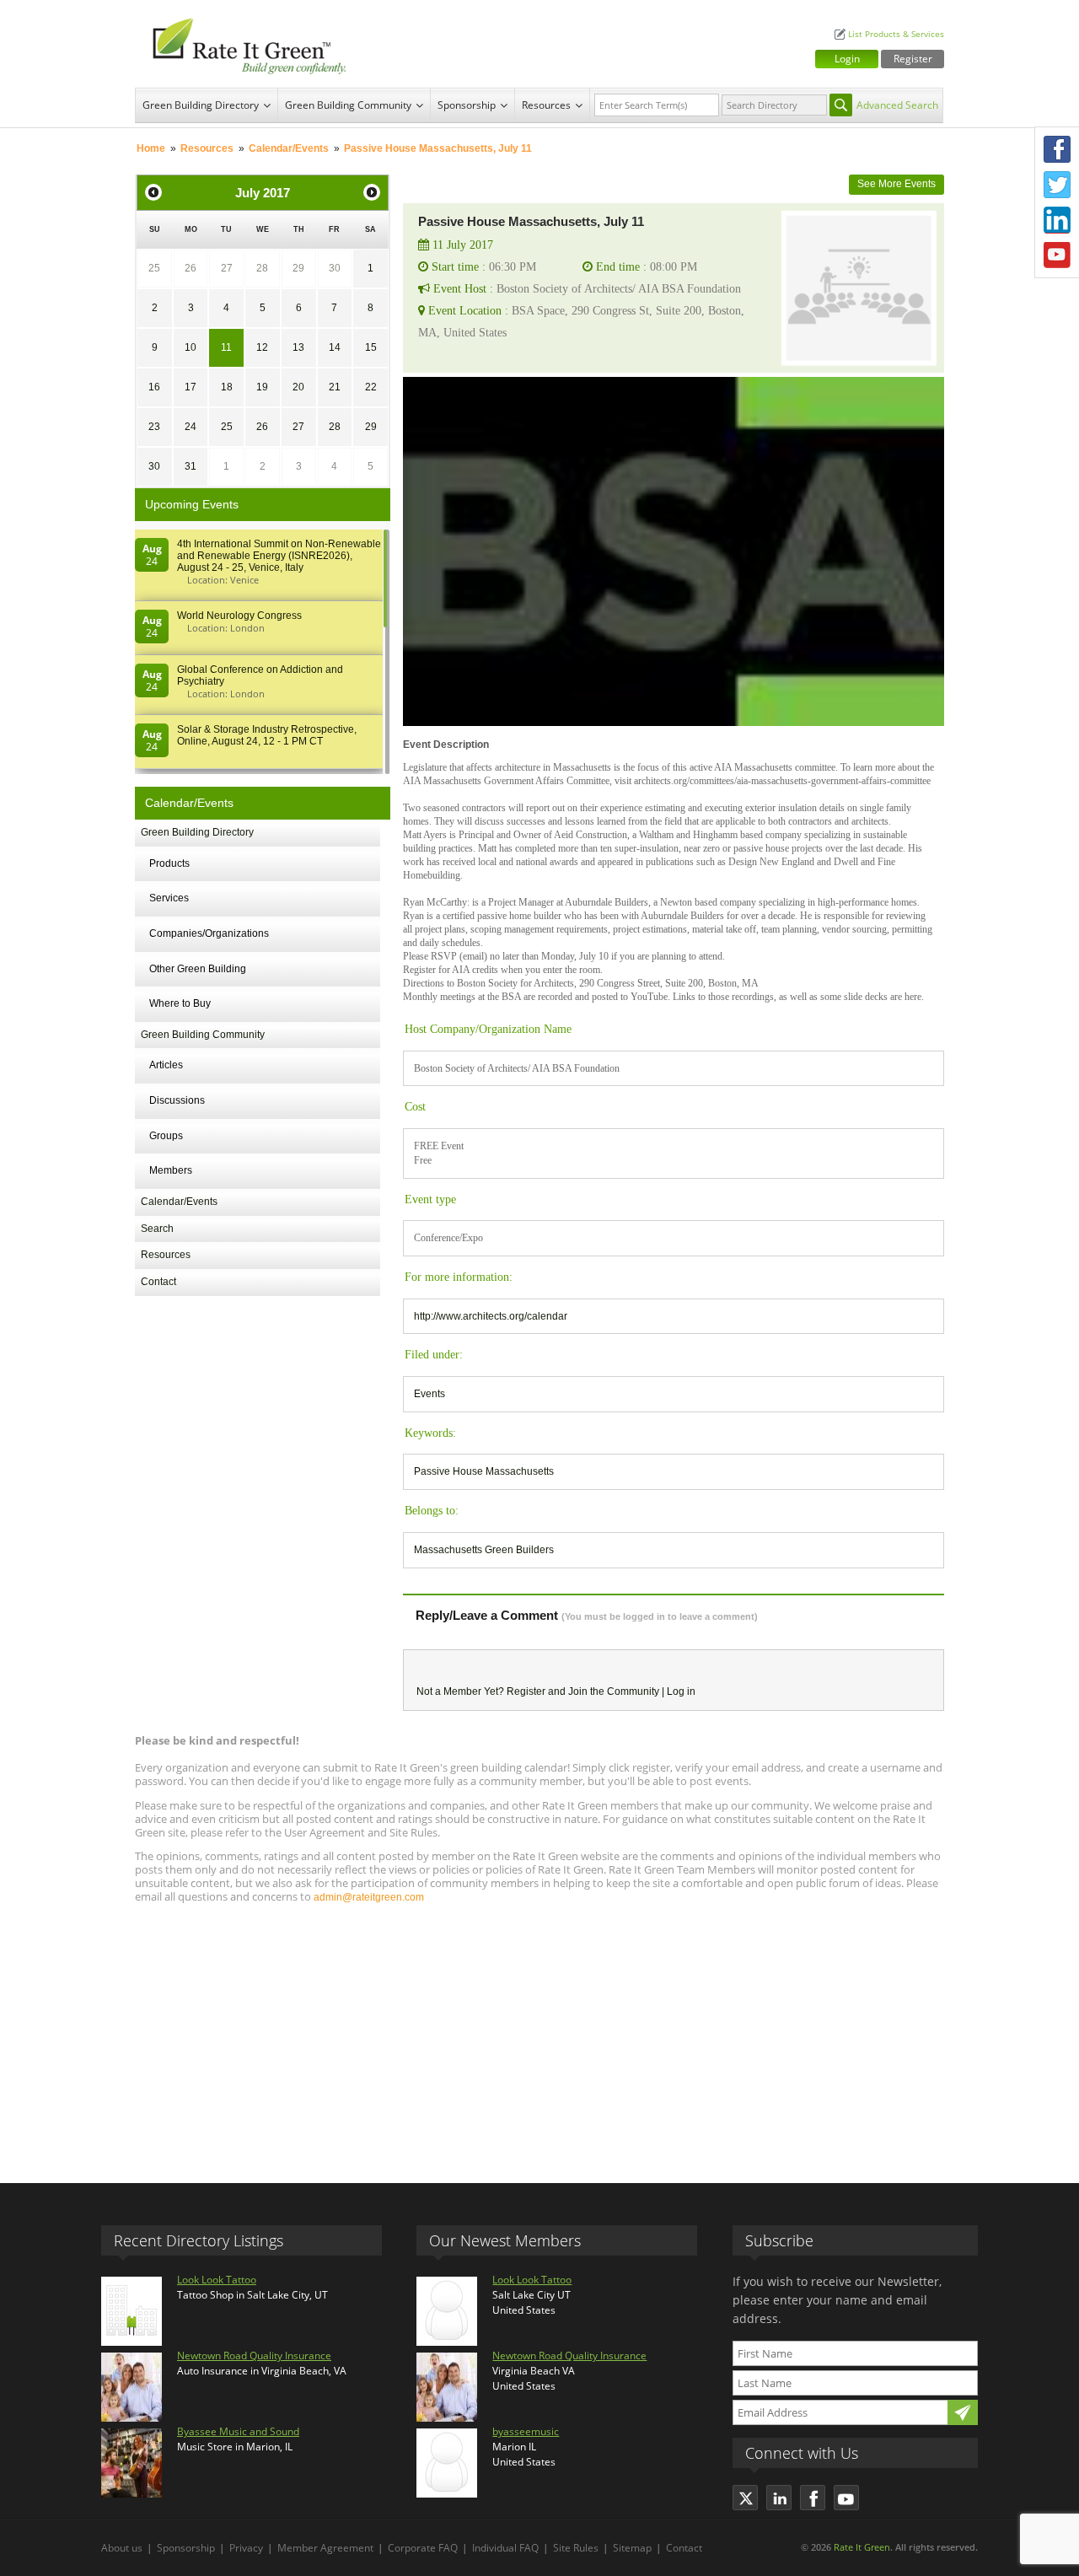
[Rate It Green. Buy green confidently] (244, 44)
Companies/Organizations (209, 933)
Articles (166, 1065)
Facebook (1057, 149)
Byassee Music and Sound (238, 2431)
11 (226, 347)
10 (191, 347)
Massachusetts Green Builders (484, 1550)
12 (262, 347)
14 (335, 347)
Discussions (177, 1100)
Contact (158, 1282)
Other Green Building (198, 969)
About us (122, 2548)
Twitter (1057, 185)
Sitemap (632, 2548)
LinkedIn (1057, 220)
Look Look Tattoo (217, 2280)
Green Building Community (348, 105)
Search (157, 1229)
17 (191, 387)
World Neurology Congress (239, 616)
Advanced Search (897, 105)
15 (371, 347)
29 (298, 268)
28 (262, 268)
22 (371, 387)
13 (298, 347)
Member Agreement (325, 2548)
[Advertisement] (539, 2036)
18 (227, 387)
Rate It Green (862, 2547)
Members (171, 1170)
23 (154, 427)
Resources (546, 105)
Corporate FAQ (423, 2548)
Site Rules (576, 2548)
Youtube (1057, 255)
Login (847, 59)
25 (154, 268)
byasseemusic (526, 2431)
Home (151, 148)
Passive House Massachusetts (484, 1471)
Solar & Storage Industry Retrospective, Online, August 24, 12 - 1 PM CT (267, 735)
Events (429, 1394)
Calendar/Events (289, 148)
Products (169, 863)
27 (227, 268)
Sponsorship (467, 105)
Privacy (246, 2548)
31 (191, 466)
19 (262, 387)
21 (335, 387)
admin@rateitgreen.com (369, 1897)
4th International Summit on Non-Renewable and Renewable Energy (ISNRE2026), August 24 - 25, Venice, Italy (279, 556)
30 (335, 268)
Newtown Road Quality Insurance (254, 2356)
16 (154, 387)
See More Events (896, 184)
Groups (166, 1136)
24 (191, 427)
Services (169, 898)
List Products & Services (896, 34)
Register (913, 59)
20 (298, 387)
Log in (681, 1691)
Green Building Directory (201, 105)
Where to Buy (180, 1003)
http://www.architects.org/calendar (491, 1316)
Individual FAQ (505, 2548)
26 (191, 268)
